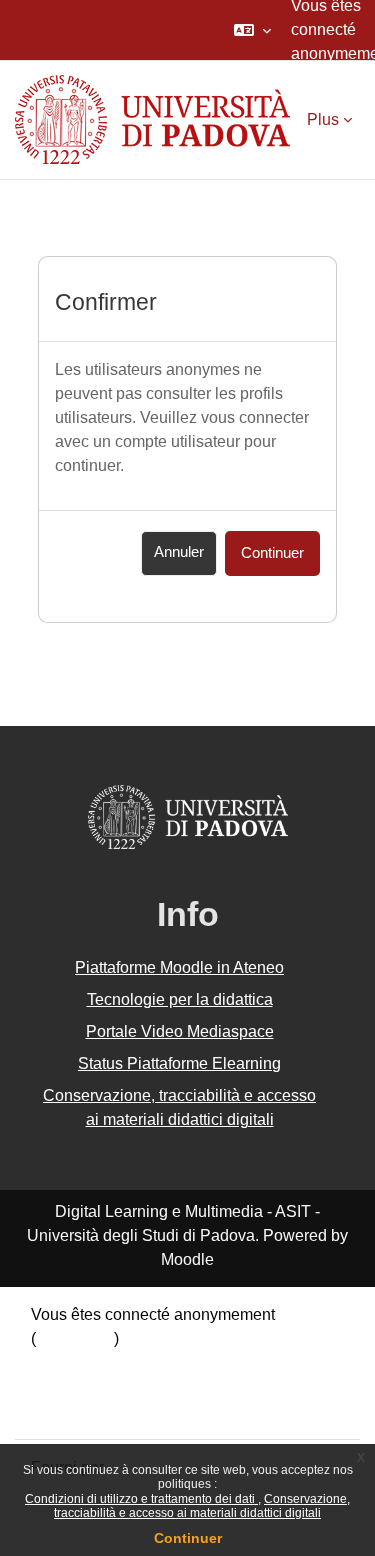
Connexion (75, 1338)
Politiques (66, 1386)
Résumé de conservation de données (163, 1362)
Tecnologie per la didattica (180, 999)
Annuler (179, 552)
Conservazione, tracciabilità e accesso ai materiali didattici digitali (202, 1506)
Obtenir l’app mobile (102, 1410)
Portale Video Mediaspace (180, 1031)
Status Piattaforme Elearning (179, 1063)
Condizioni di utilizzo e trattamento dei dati (141, 1499)
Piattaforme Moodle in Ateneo (179, 967)
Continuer (188, 1538)
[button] (252, 30)
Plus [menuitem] (323, 119)
